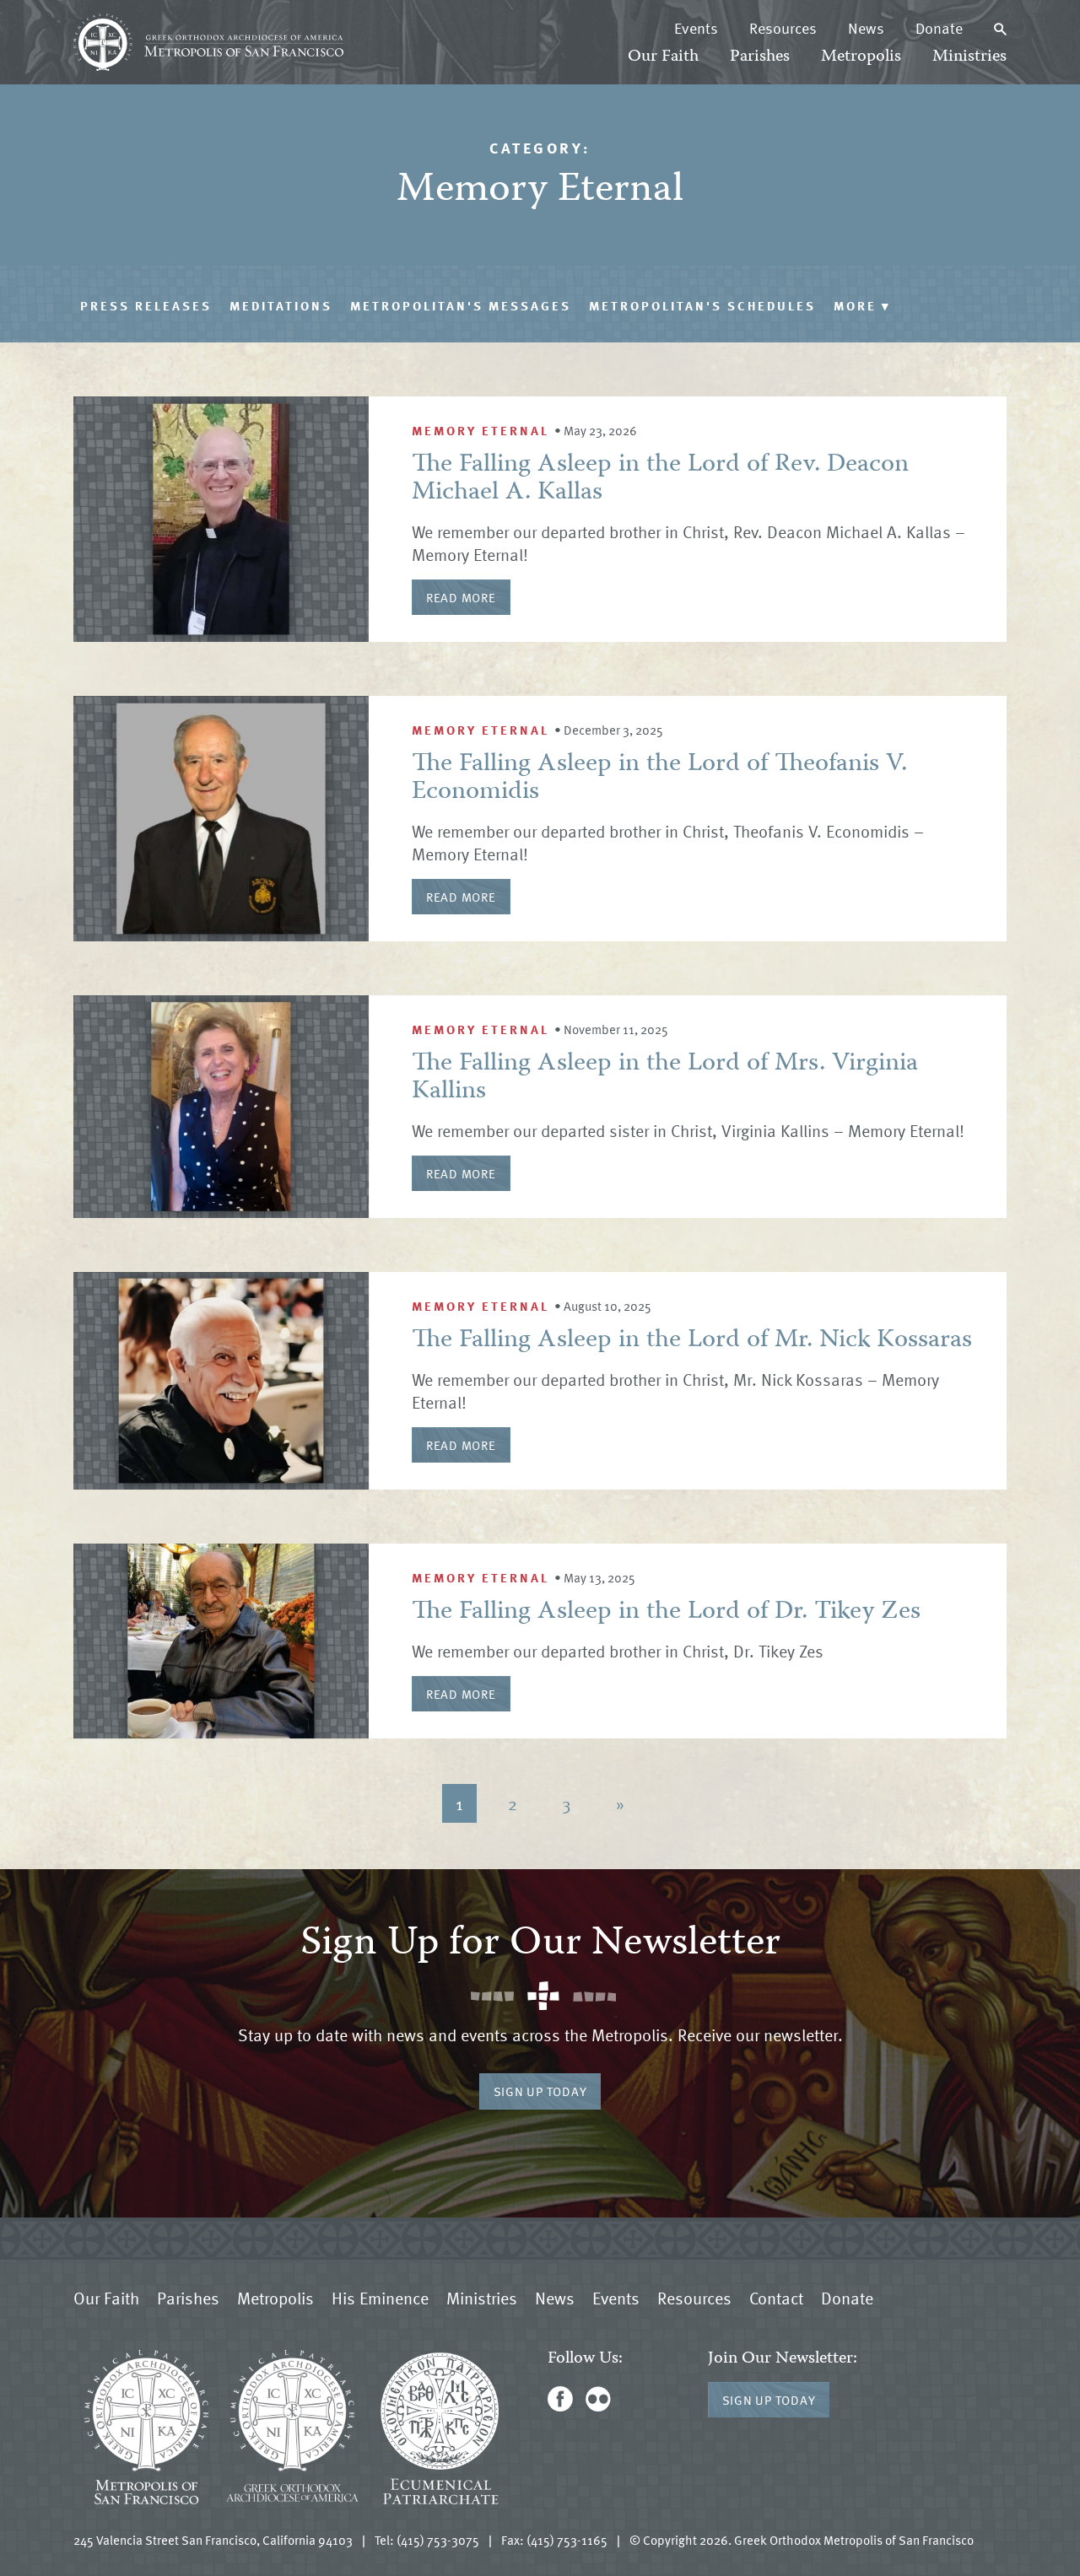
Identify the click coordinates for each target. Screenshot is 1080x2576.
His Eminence (380, 2298)
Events (696, 28)
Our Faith (663, 57)
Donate (939, 28)
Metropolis (861, 57)
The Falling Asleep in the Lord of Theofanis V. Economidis (659, 779)
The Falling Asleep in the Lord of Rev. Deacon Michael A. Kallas (660, 479)
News (866, 28)
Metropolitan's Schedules (702, 305)
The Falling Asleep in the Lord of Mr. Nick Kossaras (692, 1341)
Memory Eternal (481, 430)
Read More (461, 597)
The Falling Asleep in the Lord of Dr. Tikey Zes (666, 1612)
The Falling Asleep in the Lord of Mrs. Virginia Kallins (665, 1078)
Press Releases (146, 305)
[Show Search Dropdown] (1000, 28)
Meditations (281, 305)
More (862, 305)
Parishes (760, 57)
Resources (783, 28)
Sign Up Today (540, 2091)
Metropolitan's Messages (461, 305)
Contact (776, 2298)
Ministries (969, 57)
